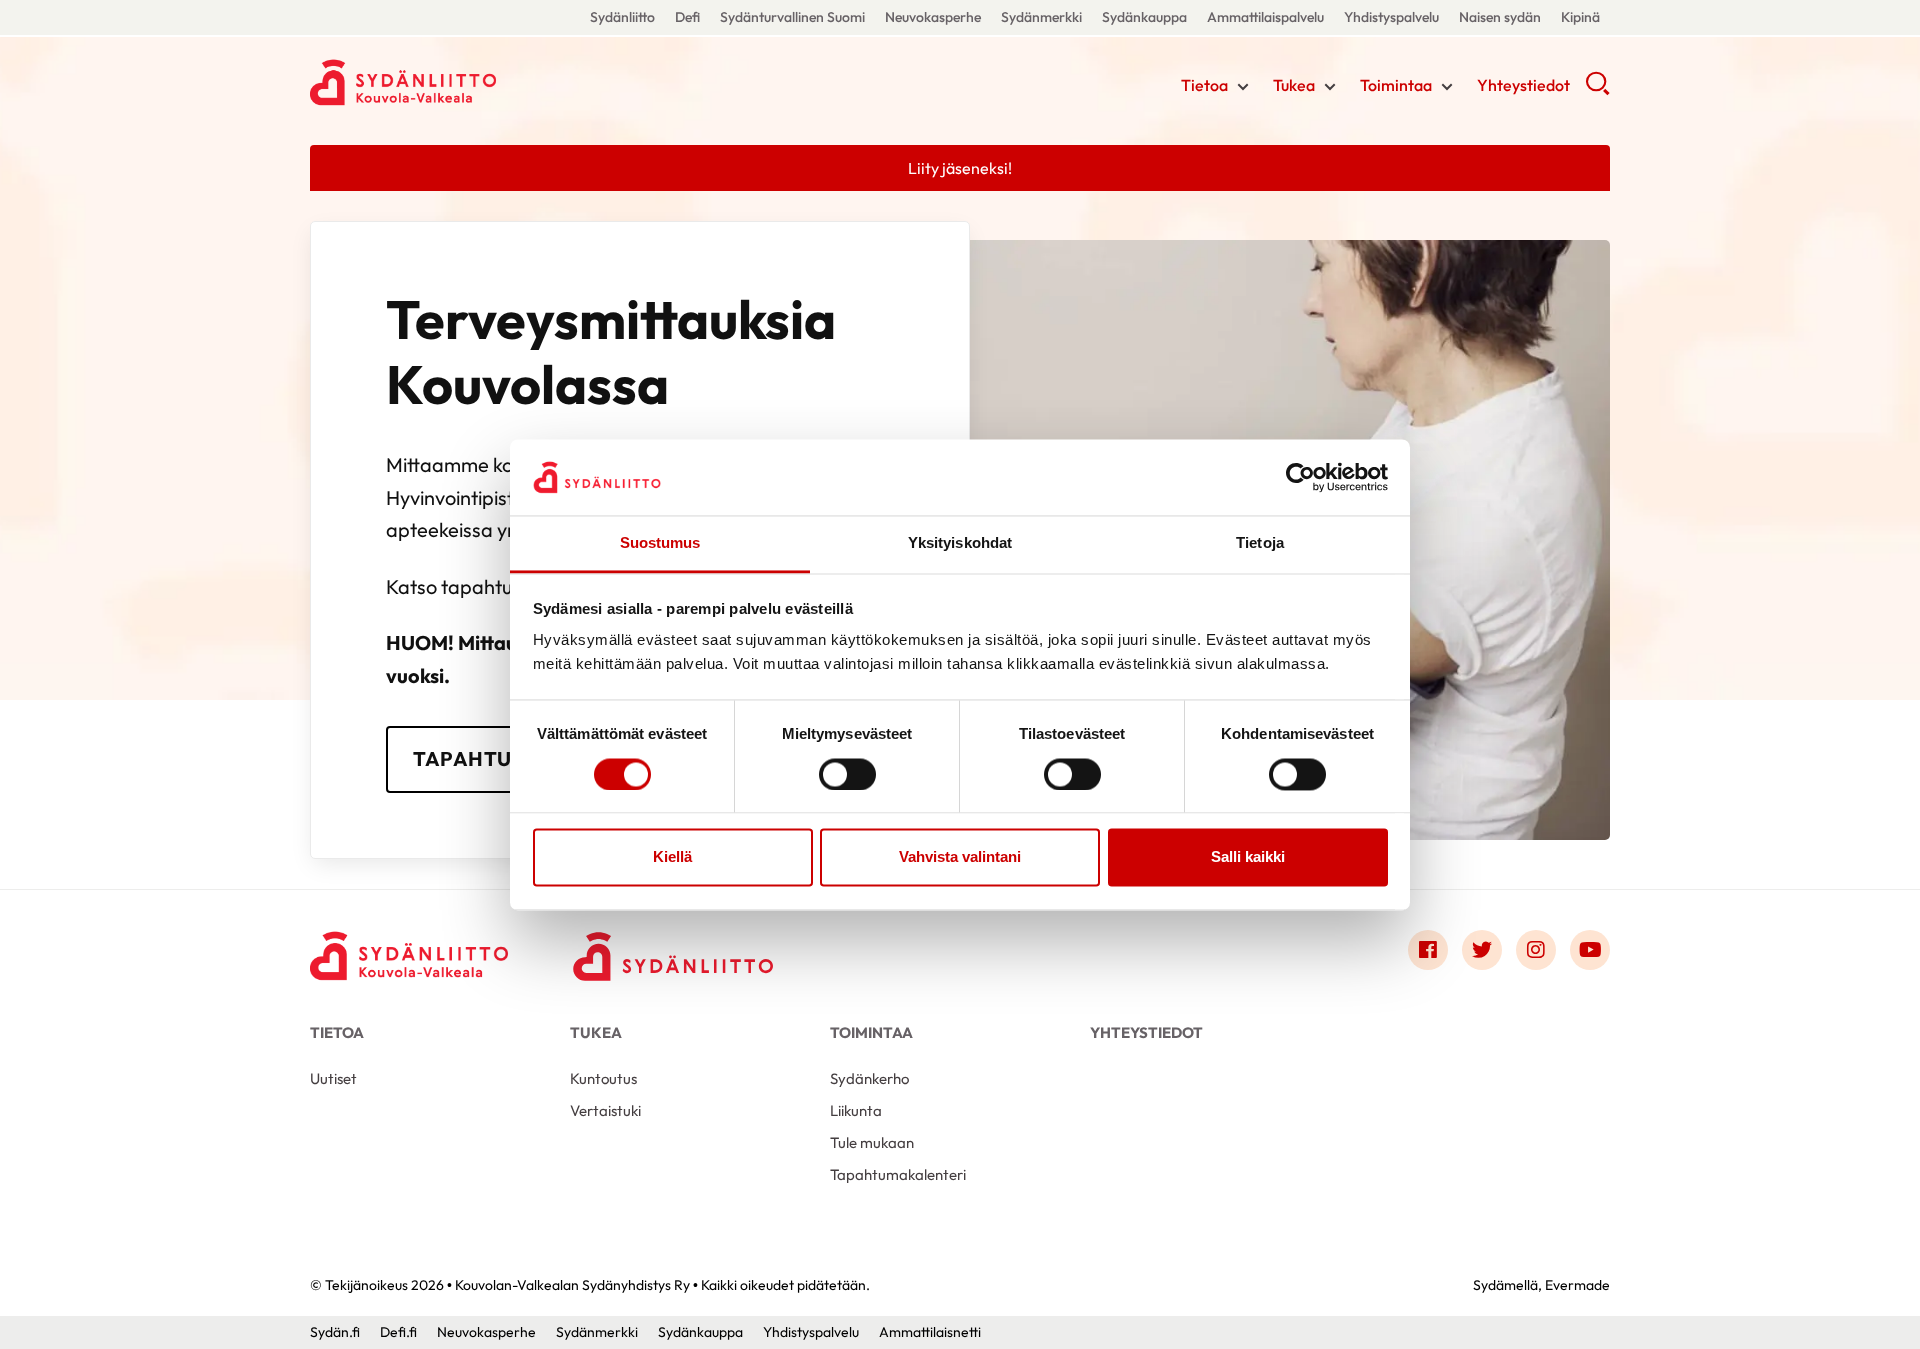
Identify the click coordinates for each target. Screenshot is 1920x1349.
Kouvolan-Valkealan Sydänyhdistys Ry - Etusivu (470, 83)
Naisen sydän (1500, 17)
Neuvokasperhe (933, 17)
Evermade (1577, 1285)
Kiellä (672, 857)
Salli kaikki (1248, 857)
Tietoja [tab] (1260, 543)
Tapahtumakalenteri (898, 1174)
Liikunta (856, 1110)
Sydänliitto (622, 17)
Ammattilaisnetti (930, 1332)
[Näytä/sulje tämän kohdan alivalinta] (1243, 87)
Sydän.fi (335, 1332)
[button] (1597, 90)
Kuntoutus (603, 1078)
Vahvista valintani (960, 857)
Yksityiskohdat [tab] (960, 543)
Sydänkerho (869, 1078)
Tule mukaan (872, 1142)
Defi (687, 17)
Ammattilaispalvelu (1265, 17)
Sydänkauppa (1144, 17)
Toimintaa (1396, 85)
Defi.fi (398, 1332)
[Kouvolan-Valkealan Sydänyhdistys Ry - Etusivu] (410, 955)
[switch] (847, 774)
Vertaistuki (605, 1110)
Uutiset (333, 1078)
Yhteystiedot (1523, 85)
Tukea (1294, 85)
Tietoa (1204, 85)
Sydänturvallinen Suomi (792, 17)
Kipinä (1580, 17)
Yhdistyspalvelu (1391, 17)
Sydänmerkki (1041, 17)
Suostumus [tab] (660, 543)
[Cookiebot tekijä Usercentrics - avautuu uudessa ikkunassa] (1300, 477)
